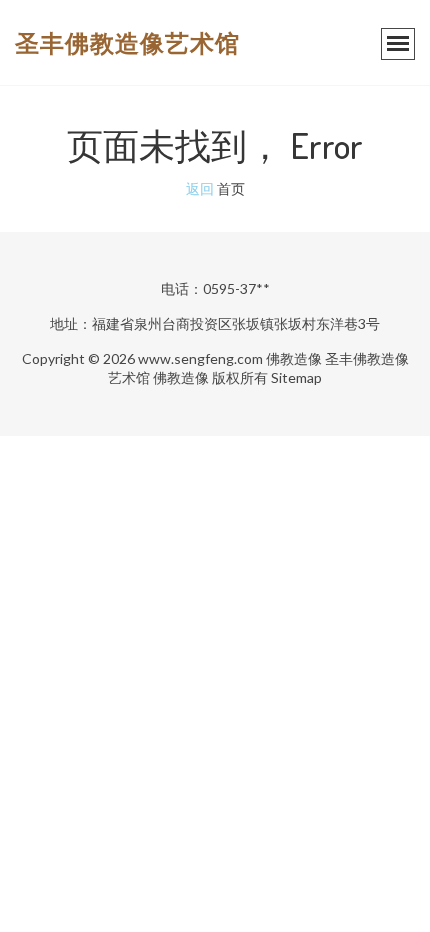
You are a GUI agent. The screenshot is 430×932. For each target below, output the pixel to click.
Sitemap (296, 377)
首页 (231, 188)
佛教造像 (294, 358)
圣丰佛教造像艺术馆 (127, 42)
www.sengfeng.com (200, 358)
